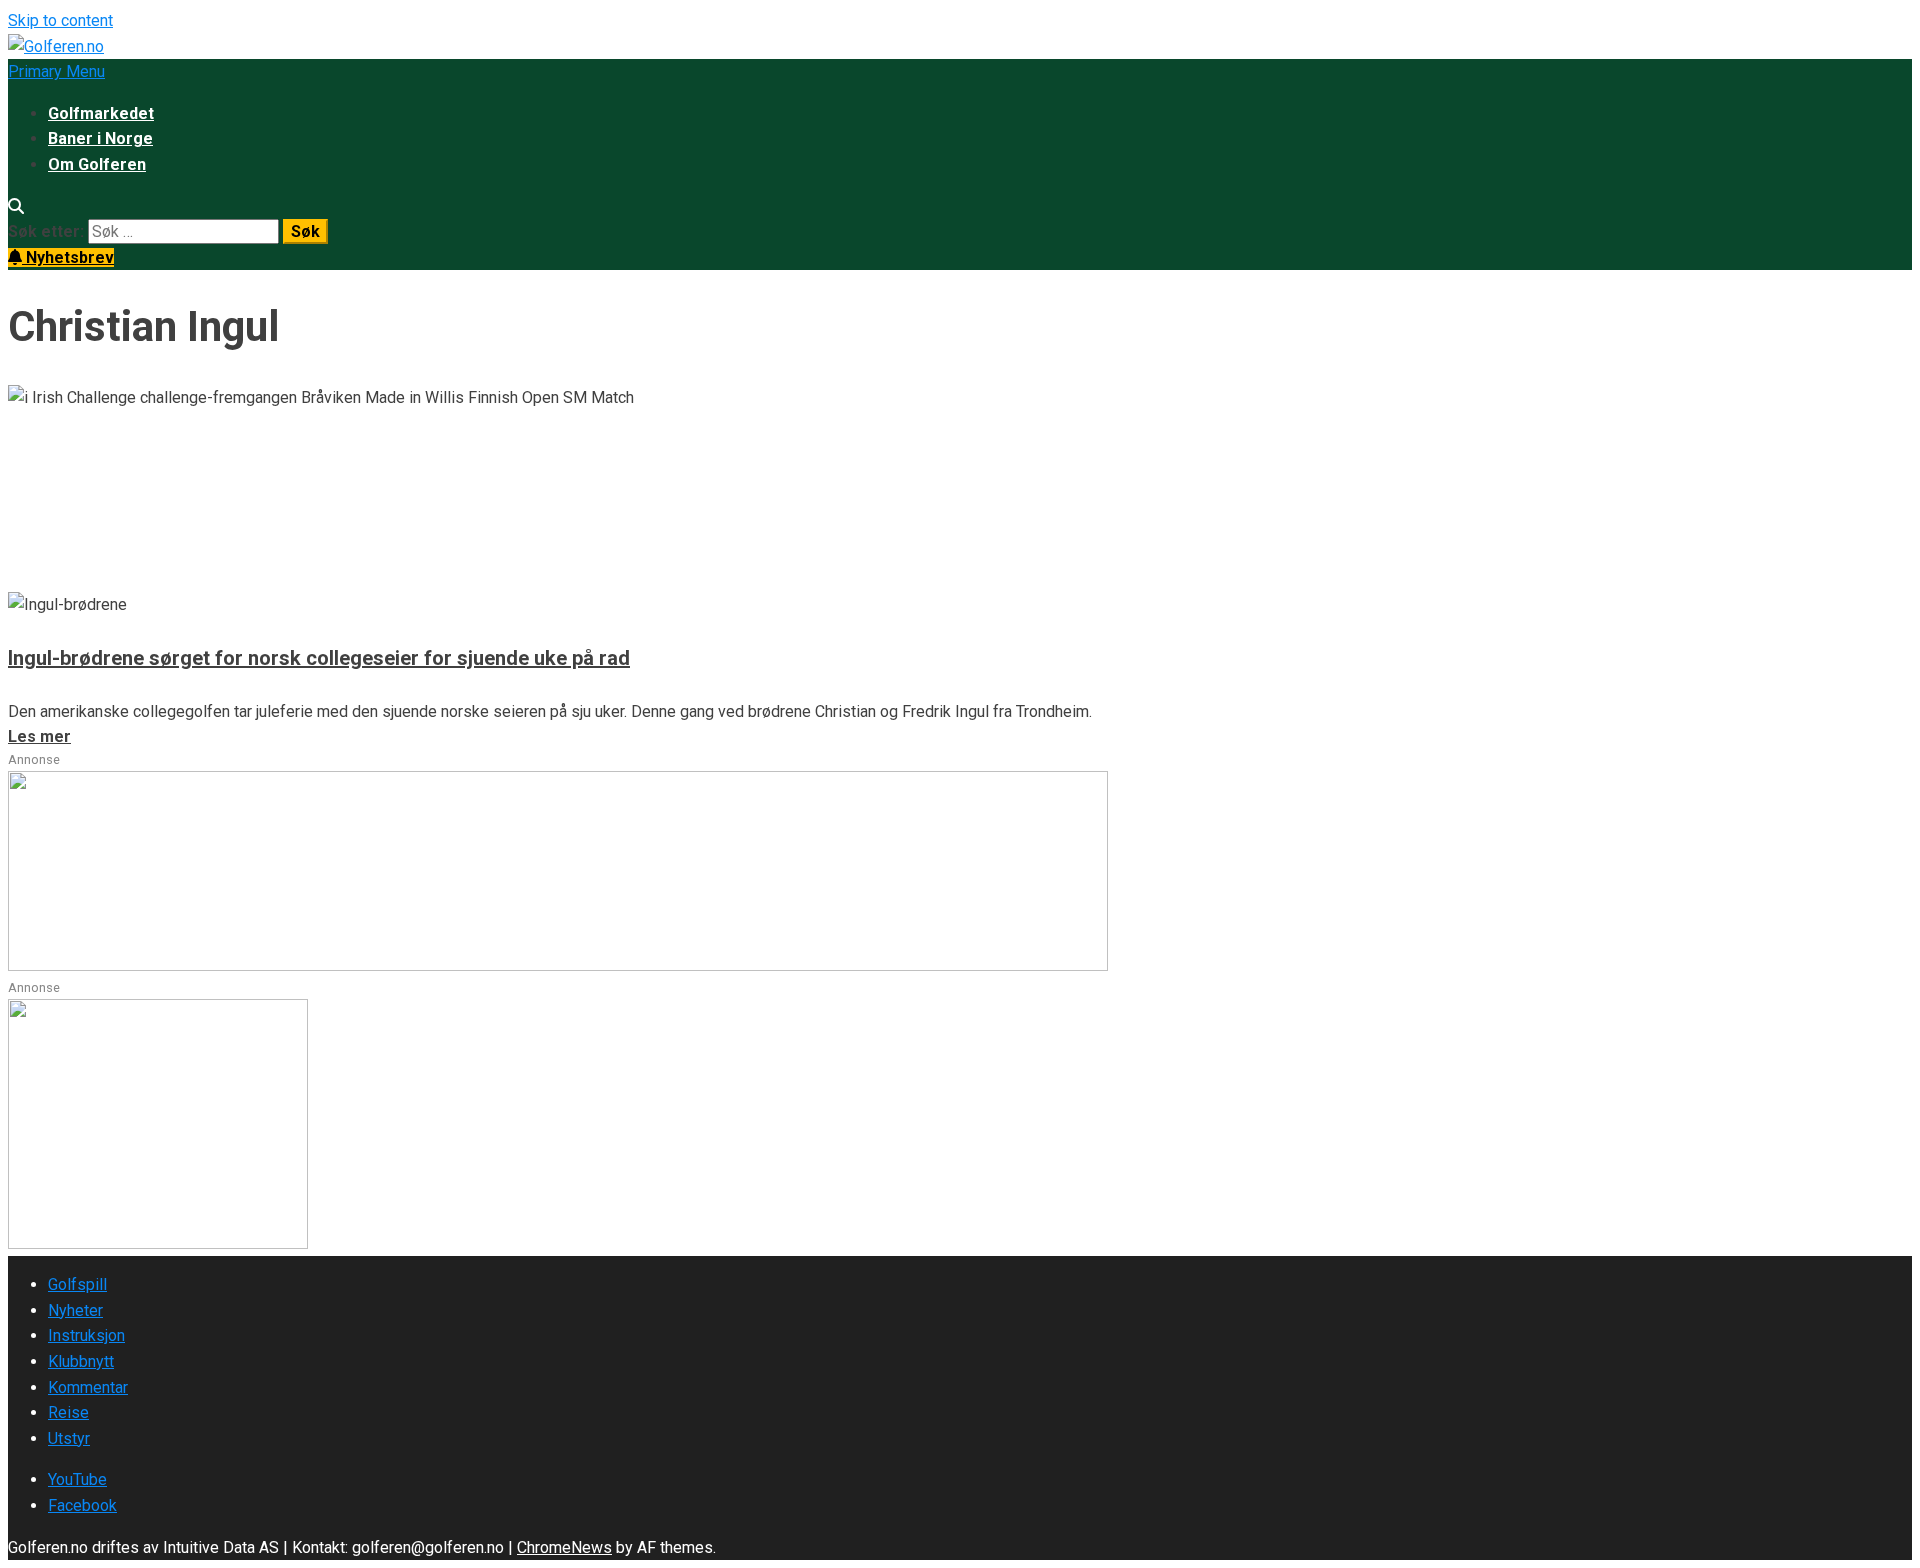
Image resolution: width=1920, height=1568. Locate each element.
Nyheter (75, 1310)
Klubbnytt (81, 1361)
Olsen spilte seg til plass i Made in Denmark (322, 476)
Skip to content (60, 20)
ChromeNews (564, 1547)
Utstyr (69, 1438)
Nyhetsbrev (68, 257)
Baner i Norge (100, 138)
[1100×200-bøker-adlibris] (558, 965)
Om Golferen (97, 164)
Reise (68, 1412)
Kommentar (88, 1387)
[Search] (16, 206)
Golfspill (77, 1284)
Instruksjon (86, 1335)
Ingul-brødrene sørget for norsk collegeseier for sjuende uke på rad (319, 658)
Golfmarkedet (101, 113)
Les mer (39, 578)
